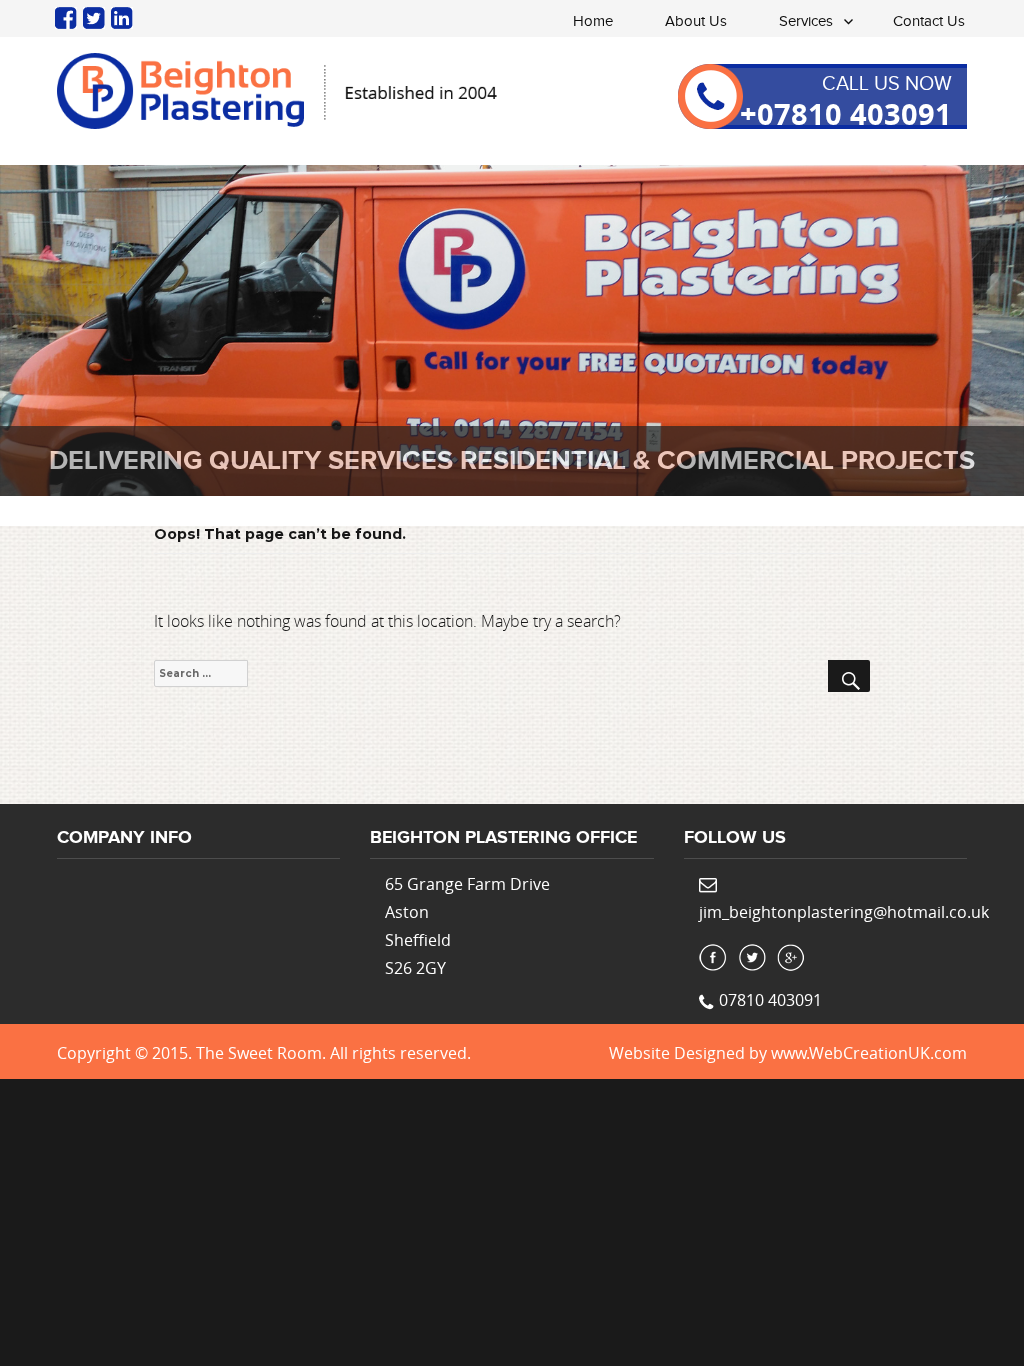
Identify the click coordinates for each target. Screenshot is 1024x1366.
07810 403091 (770, 1000)
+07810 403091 (846, 114)
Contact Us (929, 21)
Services (806, 21)
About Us (696, 21)
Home (593, 21)
